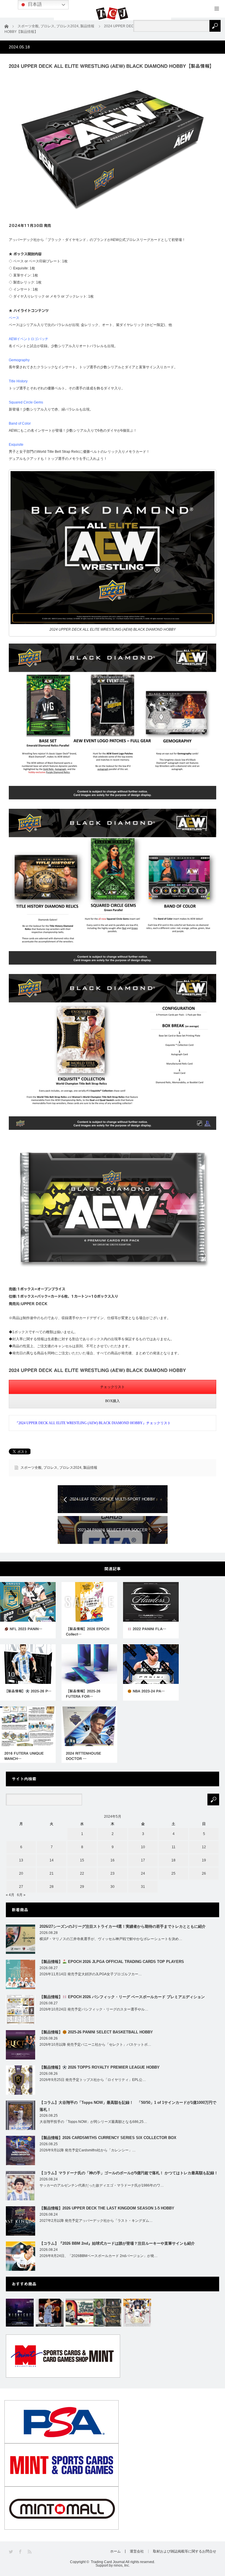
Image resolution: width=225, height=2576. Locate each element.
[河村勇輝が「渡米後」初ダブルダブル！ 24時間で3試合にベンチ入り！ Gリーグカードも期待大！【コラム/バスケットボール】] (50, 2313)
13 (21, 1860)
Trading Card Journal (108, 2562)
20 (21, 1873)
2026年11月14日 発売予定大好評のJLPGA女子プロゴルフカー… (91, 1974)
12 (204, 1847)
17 (143, 1860)
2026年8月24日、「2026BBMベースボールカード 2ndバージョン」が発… (99, 2256)
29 (82, 1887)
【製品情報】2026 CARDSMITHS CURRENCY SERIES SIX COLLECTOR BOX (108, 2138)
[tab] (112, 1387)
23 (112, 1873)
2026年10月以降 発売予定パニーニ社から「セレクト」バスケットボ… (95, 2045)
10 (143, 1847)
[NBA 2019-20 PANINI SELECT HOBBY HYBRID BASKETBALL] (107, 2313)
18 (173, 1860)
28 (52, 1887)
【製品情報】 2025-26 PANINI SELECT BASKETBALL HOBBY (96, 2032)
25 (173, 1873)
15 (82, 1860)
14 (52, 1860)
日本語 (34, 4)
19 (204, 1860)
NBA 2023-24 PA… (148, 1691)
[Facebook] (21, 2552)
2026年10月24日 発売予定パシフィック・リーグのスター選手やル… (94, 2009)
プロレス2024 (70, 1468)
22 (82, 1873)
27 (21, 1887)
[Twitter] (11, 2552)
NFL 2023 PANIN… (25, 1629)
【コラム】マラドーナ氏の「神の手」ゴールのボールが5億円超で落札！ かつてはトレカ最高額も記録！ (129, 2173)
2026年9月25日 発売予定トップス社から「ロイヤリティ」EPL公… (93, 2080)
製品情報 (90, 1468)
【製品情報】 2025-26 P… (28, 1691)
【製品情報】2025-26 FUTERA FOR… (83, 1694)
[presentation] (112, 1387)
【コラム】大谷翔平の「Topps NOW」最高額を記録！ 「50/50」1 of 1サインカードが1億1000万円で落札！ (128, 2106)
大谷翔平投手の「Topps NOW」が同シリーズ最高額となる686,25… (93, 2122)
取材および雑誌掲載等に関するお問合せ (185, 2551)
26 (204, 1873)
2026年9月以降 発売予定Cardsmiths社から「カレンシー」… (88, 2150)
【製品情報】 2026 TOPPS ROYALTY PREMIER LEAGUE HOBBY (100, 2067)
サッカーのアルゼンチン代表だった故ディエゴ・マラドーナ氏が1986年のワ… (102, 2185)
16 (112, 1860)
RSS (30, 2552)
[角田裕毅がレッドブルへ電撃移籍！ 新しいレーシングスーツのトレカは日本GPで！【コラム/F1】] (80, 2313)
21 (52, 1873)
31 (143, 1887)
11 (174, 1847)
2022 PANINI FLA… (149, 1629)
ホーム (115, 2551)
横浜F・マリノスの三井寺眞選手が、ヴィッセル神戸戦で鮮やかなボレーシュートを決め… (111, 1939)
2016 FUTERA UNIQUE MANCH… (24, 1756)
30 (112, 1887)
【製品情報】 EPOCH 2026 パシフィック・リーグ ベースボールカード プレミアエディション (122, 1997)
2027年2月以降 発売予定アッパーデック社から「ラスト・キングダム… (96, 2221)
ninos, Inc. (122, 2565)
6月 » (21, 1895)
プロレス (50, 1468)
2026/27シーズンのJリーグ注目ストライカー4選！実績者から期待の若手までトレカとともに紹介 (123, 1926)
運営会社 (137, 2551)
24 (143, 1873)
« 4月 (10, 1895)
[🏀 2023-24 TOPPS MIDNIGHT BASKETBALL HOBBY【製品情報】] (20, 2313)
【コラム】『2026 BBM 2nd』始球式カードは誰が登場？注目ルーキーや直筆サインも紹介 (117, 2243)
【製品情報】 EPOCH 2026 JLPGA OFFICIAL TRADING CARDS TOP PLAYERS (112, 1962)
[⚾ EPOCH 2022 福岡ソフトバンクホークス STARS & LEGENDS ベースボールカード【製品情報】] (137, 2313)
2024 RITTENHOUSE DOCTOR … (83, 1756)
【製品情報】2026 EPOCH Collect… (88, 1631)
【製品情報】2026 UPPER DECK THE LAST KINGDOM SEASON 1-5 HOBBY (107, 2208)
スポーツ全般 (31, 1468)
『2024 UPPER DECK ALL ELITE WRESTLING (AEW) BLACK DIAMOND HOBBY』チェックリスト (93, 1423)
